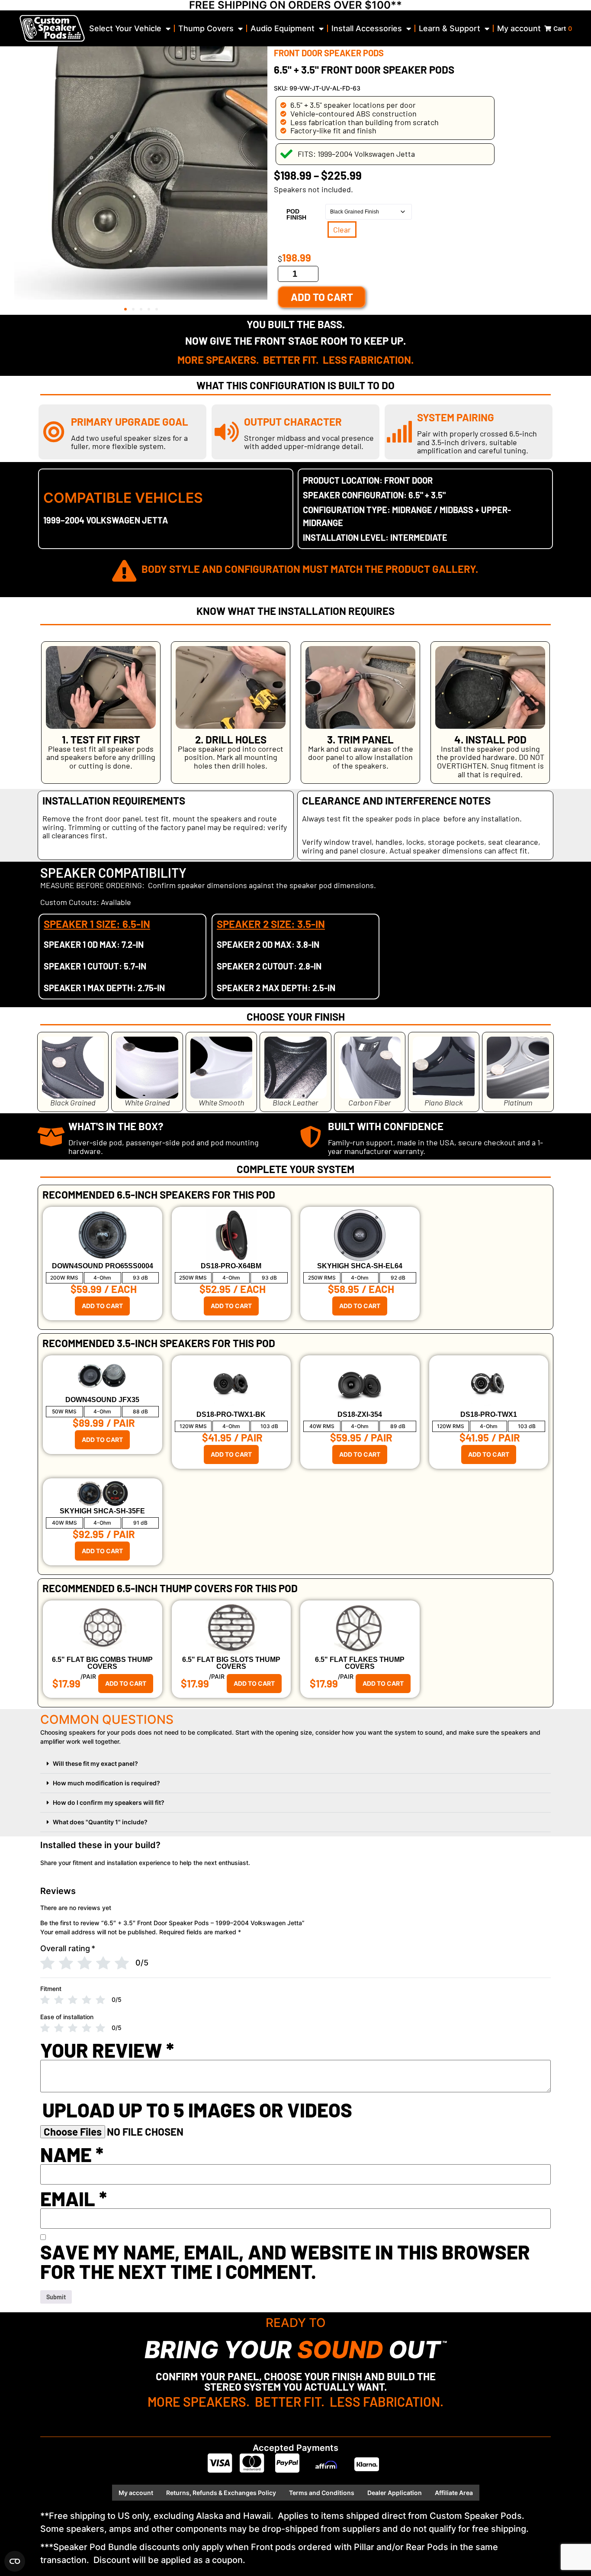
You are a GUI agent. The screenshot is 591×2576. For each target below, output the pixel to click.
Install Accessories (367, 28)
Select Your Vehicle (125, 28)
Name (72, 2154)
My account (519, 28)
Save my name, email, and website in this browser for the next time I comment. (285, 2262)
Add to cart (322, 297)
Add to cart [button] (102, 1306)
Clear (342, 229)
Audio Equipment (283, 28)
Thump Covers (206, 28)
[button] (125, 309)
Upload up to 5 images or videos (197, 2110)
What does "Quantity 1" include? (100, 1822)
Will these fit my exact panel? (95, 1763)
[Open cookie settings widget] (15, 2561)
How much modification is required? (106, 1783)
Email (74, 2199)
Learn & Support (450, 28)
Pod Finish (296, 214)
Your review (107, 2050)
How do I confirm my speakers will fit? (109, 1802)
